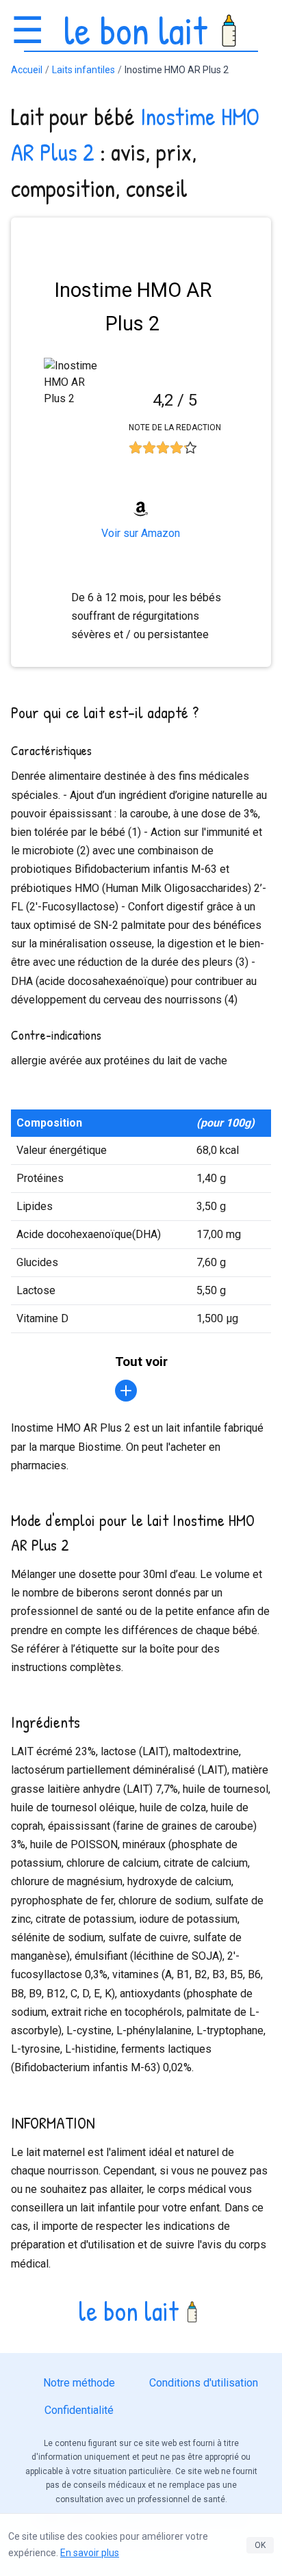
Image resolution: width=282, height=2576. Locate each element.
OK (260, 2545)
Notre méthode (79, 2383)
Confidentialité (79, 2410)
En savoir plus (90, 2553)
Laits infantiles (84, 70)
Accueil (27, 70)
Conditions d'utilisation (204, 2383)
